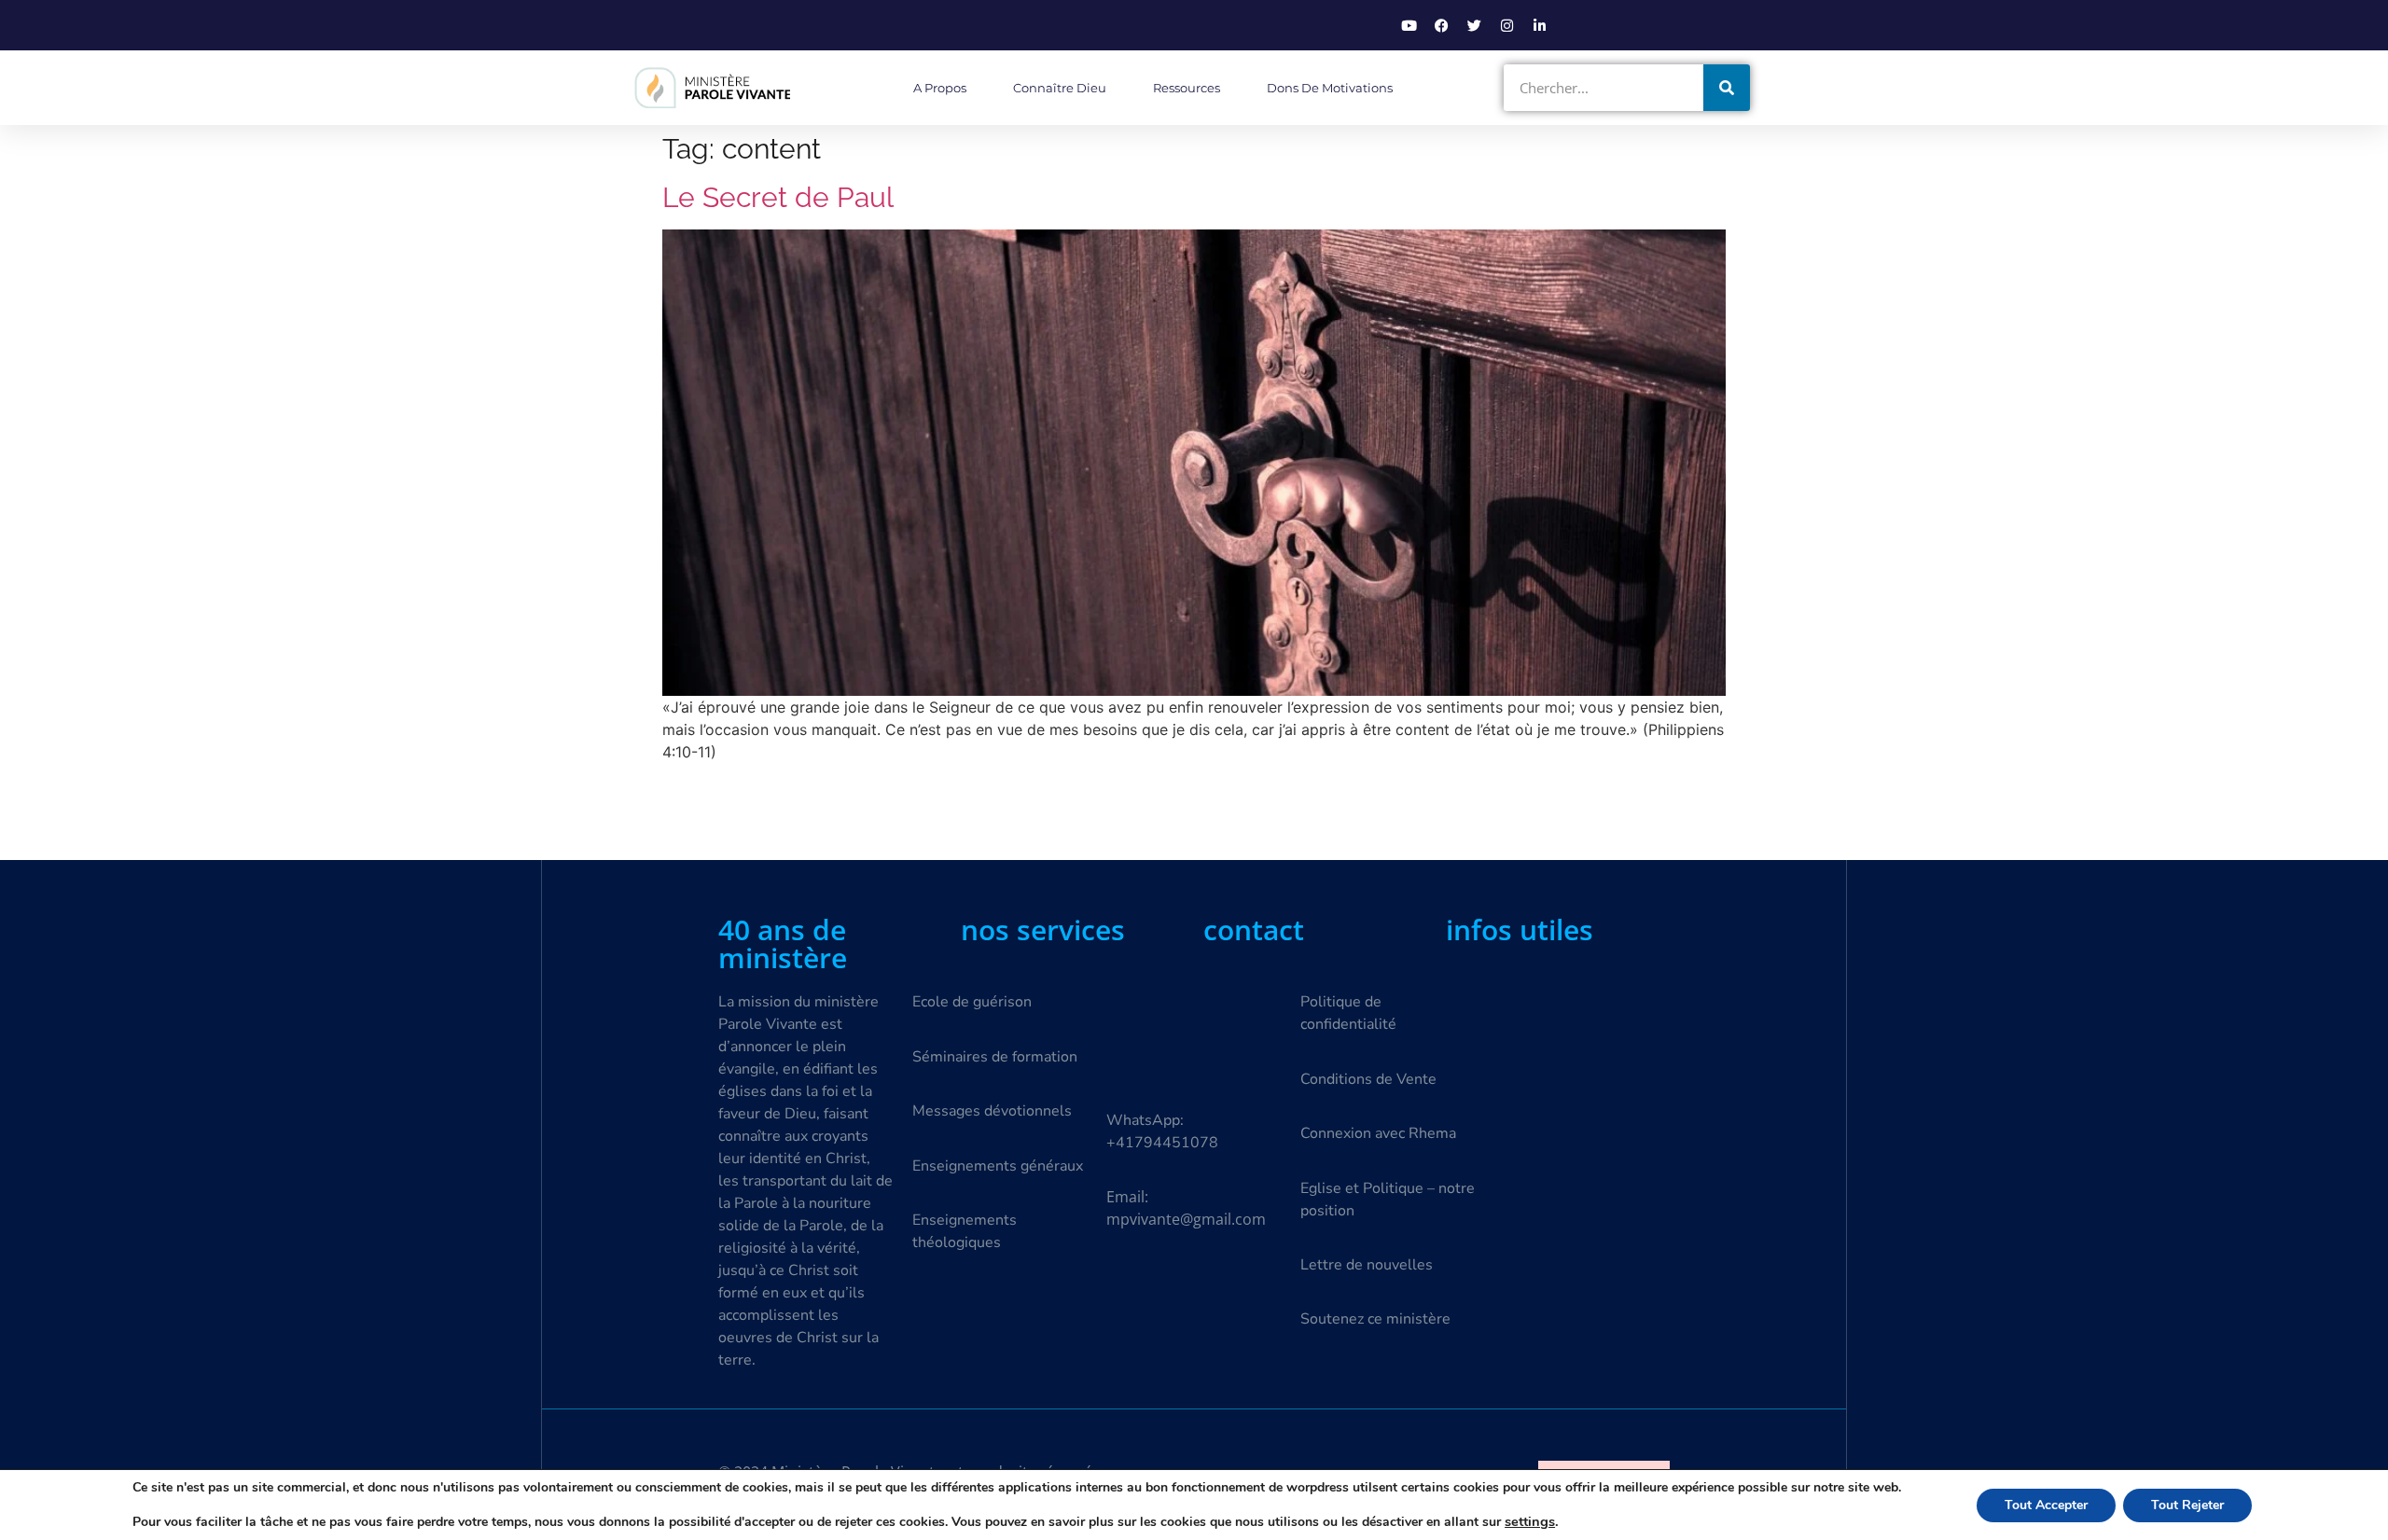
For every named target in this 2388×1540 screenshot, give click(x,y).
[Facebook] (1441, 25)
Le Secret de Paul (778, 197)
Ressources (1187, 88)
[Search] (1727, 88)
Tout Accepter (2046, 1505)
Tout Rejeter (2187, 1505)
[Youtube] (1409, 25)
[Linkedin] (1539, 25)
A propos (940, 88)
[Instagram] (1506, 25)
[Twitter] (1474, 25)
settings (1530, 1521)
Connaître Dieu (1060, 88)
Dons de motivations (1330, 88)
